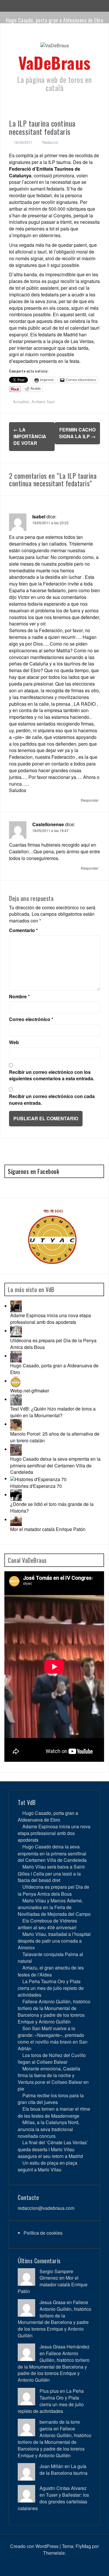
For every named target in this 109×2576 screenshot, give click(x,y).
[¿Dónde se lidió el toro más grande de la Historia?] (16, 1495)
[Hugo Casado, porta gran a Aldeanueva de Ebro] (16, 1356)
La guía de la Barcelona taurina (64, 2470)
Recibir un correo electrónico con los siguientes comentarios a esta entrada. (52, 1075)
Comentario (23, 930)
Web (14, 1042)
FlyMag (83, 2546)
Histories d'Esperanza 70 (36, 1486)
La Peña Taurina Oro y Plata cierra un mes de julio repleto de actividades (51, 1988)
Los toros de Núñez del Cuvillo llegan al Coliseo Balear (52, 2058)
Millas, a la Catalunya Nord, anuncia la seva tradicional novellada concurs (49, 2129)
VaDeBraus (54, 62)
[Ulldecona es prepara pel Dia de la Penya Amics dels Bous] (16, 1331)
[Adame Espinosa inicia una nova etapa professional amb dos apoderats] (16, 1306)
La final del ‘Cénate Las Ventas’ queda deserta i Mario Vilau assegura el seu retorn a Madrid (53, 2149)
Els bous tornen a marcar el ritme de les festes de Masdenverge (54, 2112)
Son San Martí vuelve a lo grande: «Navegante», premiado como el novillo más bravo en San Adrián (53, 2038)
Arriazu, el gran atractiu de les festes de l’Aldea (51, 1971)
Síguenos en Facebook (33, 1171)
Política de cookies (43, 2233)
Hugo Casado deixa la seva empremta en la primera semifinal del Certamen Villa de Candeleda (55, 1466)
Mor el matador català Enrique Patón (48, 1529)
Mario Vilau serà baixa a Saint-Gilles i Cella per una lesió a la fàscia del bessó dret (52, 1873)
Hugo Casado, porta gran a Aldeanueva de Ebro (54, 20)
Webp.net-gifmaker (30, 1391)
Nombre (19, 997)
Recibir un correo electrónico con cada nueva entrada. (52, 1100)
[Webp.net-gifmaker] (16, 1381)
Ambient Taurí (43, 402)
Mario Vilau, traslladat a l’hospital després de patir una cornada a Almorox (54, 1941)
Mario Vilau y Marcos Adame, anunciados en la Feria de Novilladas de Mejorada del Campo (54, 1907)
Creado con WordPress (34, 2546)
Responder (90, 800)
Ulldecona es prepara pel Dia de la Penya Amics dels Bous (53, 1344)
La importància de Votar (30, 436)
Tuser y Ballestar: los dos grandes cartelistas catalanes (53, 2501)
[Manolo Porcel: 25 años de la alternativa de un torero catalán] (16, 1424)
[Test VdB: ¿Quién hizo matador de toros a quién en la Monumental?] (16, 1399)
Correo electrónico (31, 1019)
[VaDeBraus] (55, 47)
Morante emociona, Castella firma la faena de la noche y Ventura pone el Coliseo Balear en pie (53, 2079)
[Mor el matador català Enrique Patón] (16, 1519)
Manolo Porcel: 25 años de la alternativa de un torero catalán (55, 1437)
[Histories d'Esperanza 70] (38, 1479)
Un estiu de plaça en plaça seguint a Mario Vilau (48, 2166)
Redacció (50, 142)
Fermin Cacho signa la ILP (77, 433)
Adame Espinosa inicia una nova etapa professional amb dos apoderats (51, 1319)
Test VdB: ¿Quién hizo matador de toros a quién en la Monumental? (53, 1412)
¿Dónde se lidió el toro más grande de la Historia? (52, 1507)
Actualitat (21, 402)
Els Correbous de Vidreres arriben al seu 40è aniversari (47, 1924)
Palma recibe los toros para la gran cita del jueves (51, 2099)
